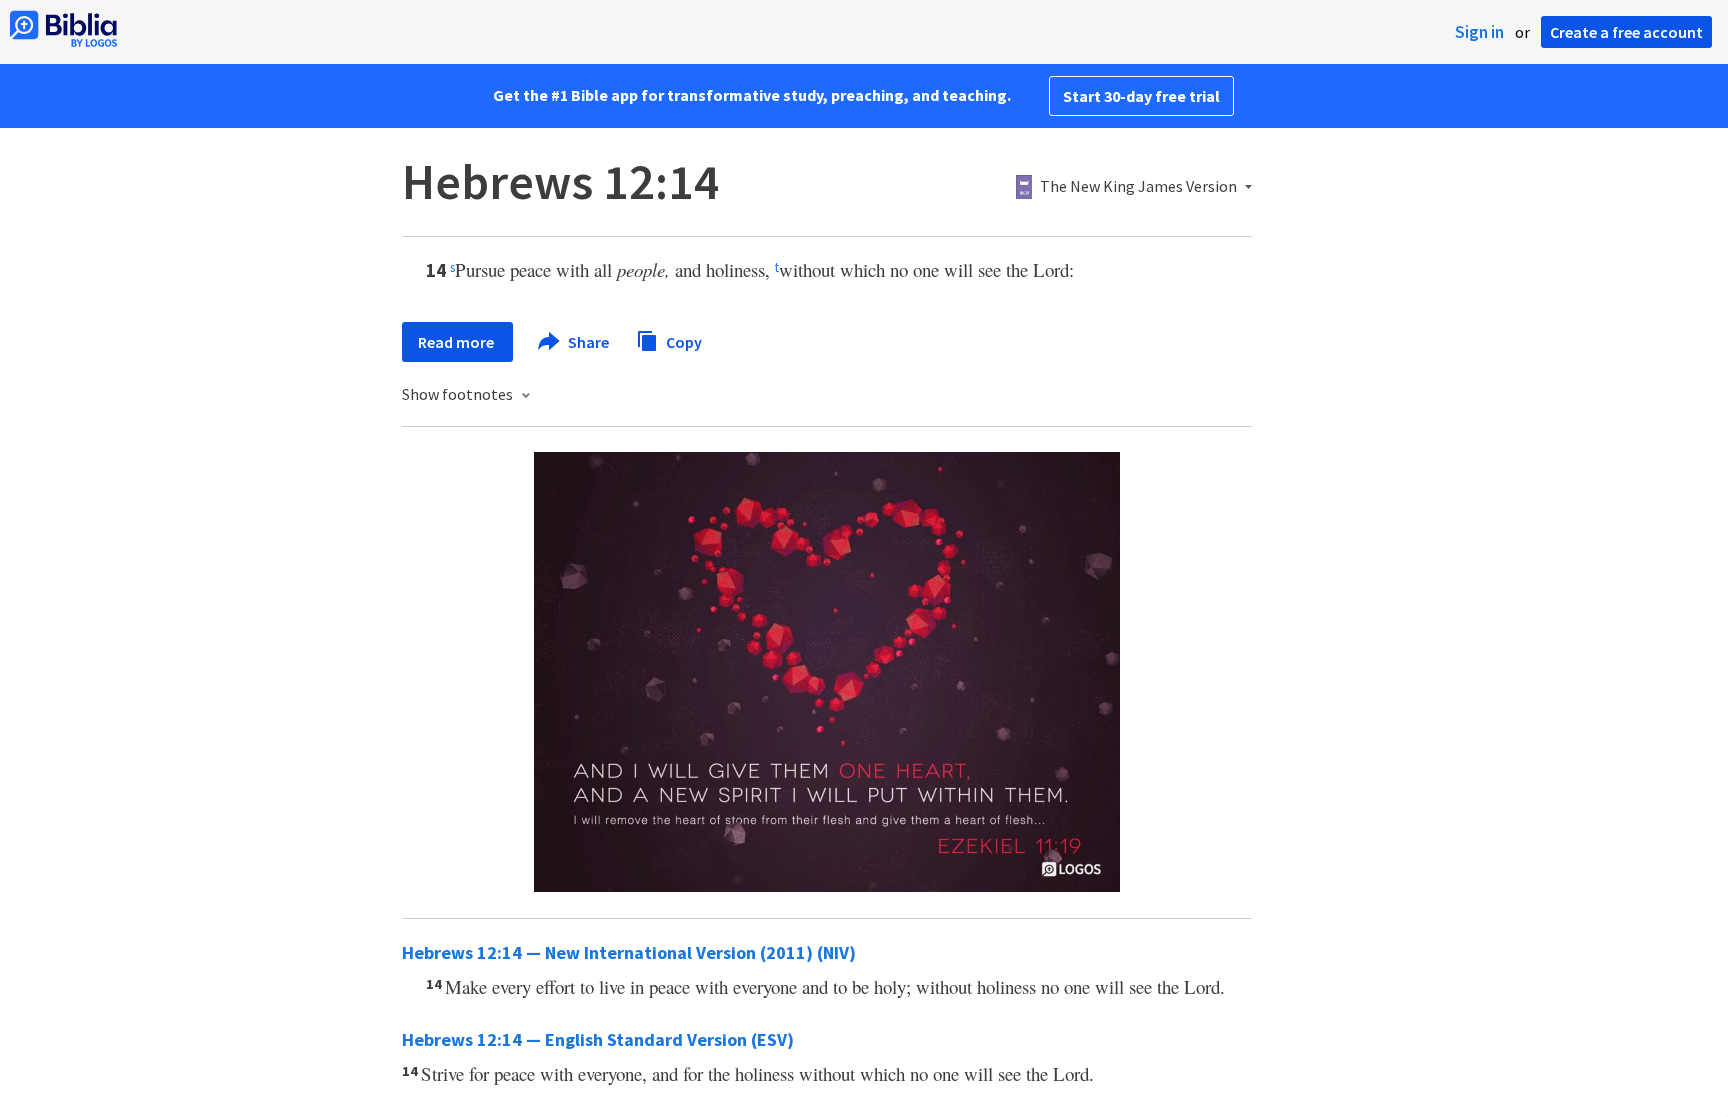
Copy (682, 341)
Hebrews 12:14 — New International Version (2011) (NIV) (629, 952)
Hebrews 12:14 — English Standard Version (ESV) (598, 1039)
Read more (457, 342)
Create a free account (1626, 32)
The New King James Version (1138, 187)
